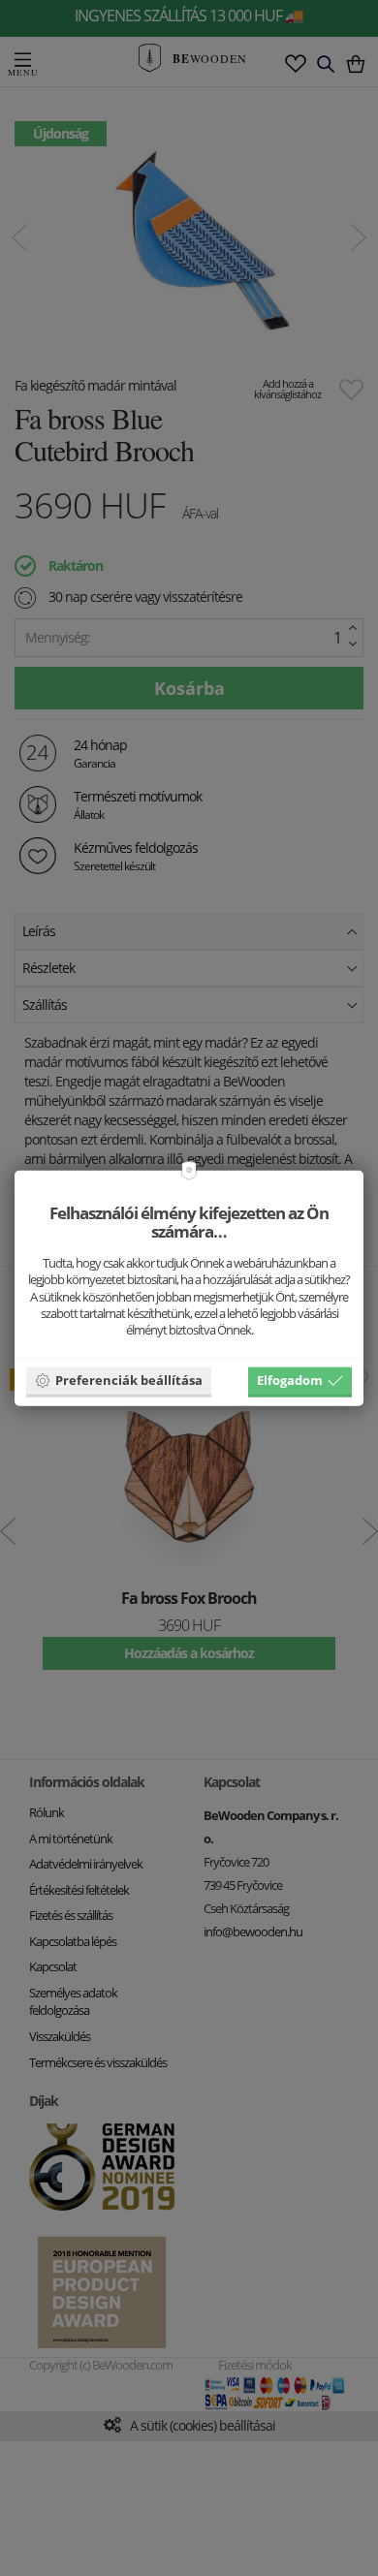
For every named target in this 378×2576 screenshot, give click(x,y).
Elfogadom (290, 1380)
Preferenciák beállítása (129, 1380)
